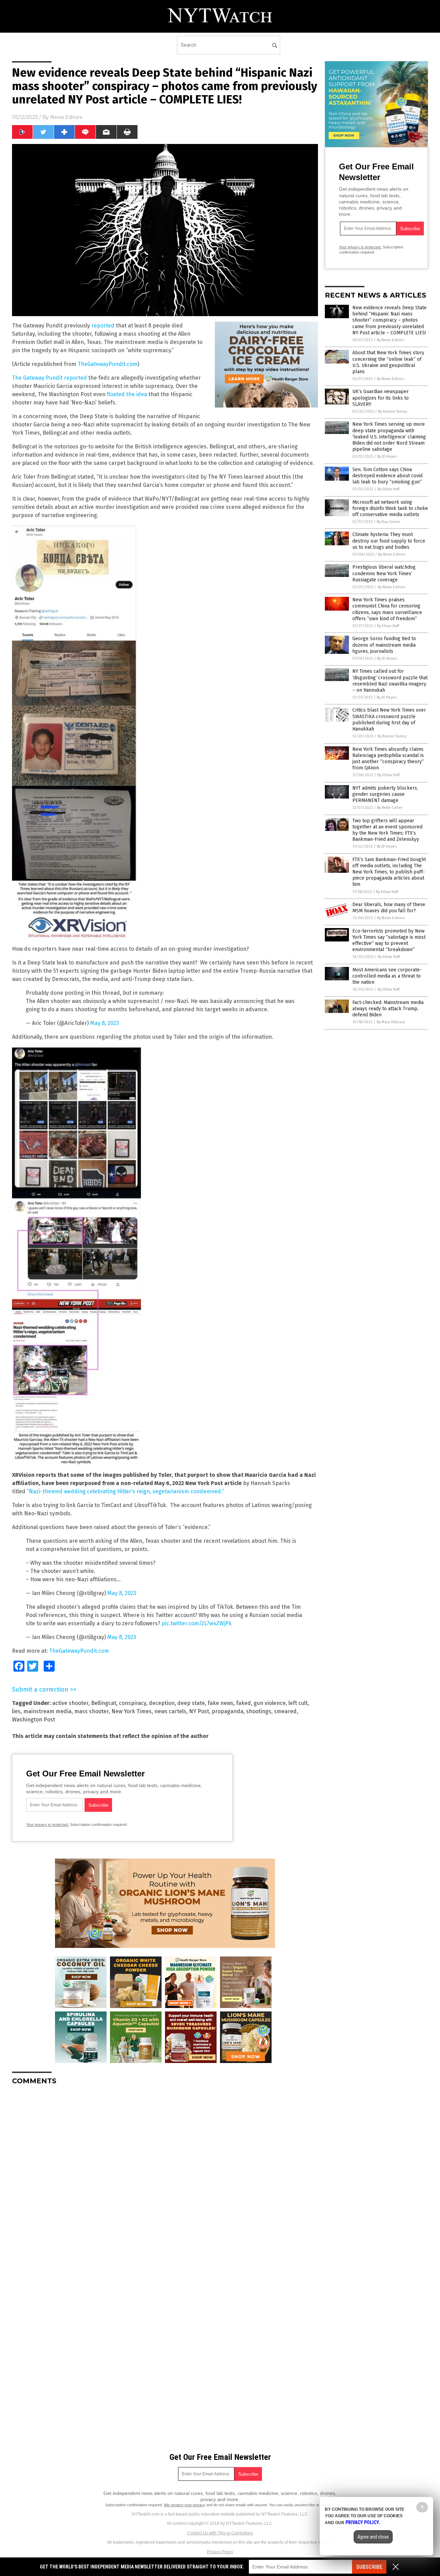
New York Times (131, 1711)
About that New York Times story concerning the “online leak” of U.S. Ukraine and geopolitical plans (388, 362)
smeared (285, 1711)
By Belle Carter (390, 808)
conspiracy (133, 1703)
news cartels (170, 1711)
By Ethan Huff (388, 489)
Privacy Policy (220, 2552)
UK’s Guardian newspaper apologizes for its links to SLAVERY (381, 398)
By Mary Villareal (391, 1022)
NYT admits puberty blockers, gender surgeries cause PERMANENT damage (385, 794)
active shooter (70, 1703)
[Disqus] (165, 2176)
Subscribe (369, 2567)
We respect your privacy (185, 2505)
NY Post (199, 1711)
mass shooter (91, 1711)
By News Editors (390, 340)
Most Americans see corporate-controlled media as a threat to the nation (387, 976)
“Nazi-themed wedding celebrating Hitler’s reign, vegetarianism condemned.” (125, 1491)
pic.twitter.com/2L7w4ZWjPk (197, 1623)
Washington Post (34, 1720)
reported (104, 326)
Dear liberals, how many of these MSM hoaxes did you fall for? (389, 908)
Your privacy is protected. (47, 1825)
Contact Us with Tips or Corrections (220, 2533)
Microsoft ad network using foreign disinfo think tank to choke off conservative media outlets (390, 508)
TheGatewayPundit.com (108, 364)
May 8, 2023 (104, 1023)
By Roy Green (388, 522)
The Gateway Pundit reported (49, 378)
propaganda (228, 1711)
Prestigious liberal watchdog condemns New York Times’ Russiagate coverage (384, 573)
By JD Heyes (387, 456)
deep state (191, 1703)
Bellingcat (104, 1703)
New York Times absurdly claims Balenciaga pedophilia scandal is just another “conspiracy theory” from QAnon (388, 759)
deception (162, 1703)
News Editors (66, 117)
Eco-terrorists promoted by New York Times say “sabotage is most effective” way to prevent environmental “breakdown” (389, 940)
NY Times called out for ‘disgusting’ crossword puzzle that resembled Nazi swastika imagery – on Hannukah (390, 681)
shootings (259, 1711)
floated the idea (128, 394)
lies (16, 1711)
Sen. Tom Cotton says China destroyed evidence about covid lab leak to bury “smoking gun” (387, 476)
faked (244, 1703)
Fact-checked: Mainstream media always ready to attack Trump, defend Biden (388, 1009)
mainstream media (47, 1711)
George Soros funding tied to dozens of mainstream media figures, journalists (384, 645)
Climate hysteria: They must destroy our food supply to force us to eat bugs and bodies (389, 541)
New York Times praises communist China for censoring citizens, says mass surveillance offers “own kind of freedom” (387, 609)
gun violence (270, 1703)
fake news (221, 1703)
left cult (298, 1703)
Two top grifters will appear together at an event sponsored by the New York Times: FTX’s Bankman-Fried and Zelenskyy (387, 830)
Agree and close (373, 2537)
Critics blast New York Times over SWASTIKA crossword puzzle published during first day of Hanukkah (389, 720)
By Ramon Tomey (393, 411)
